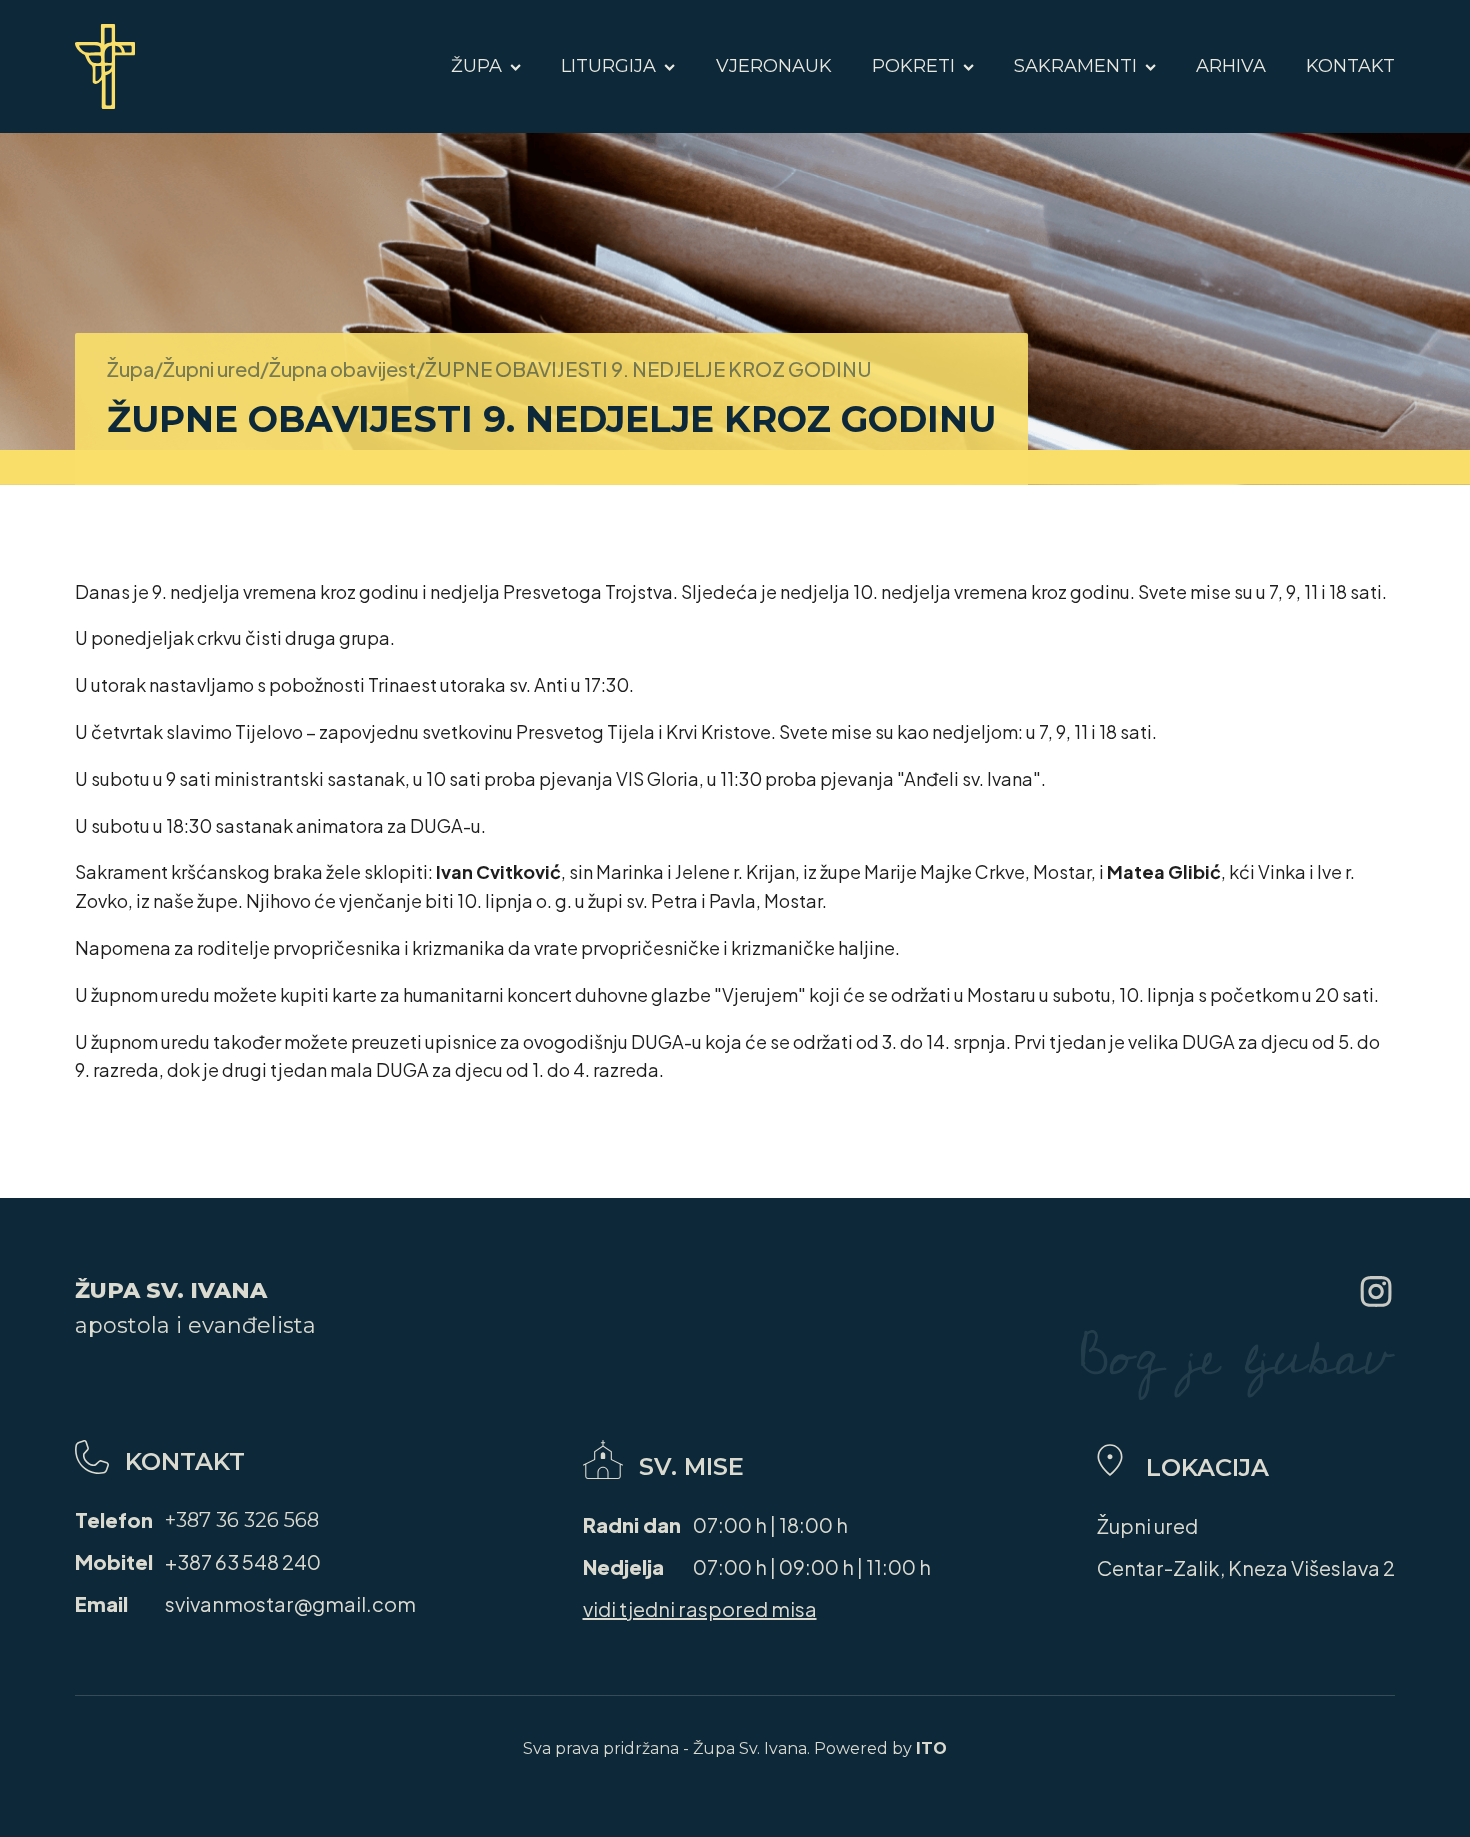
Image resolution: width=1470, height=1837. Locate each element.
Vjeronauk (774, 66)
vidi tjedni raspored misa (700, 1608)
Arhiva (1231, 66)
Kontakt (1350, 66)
